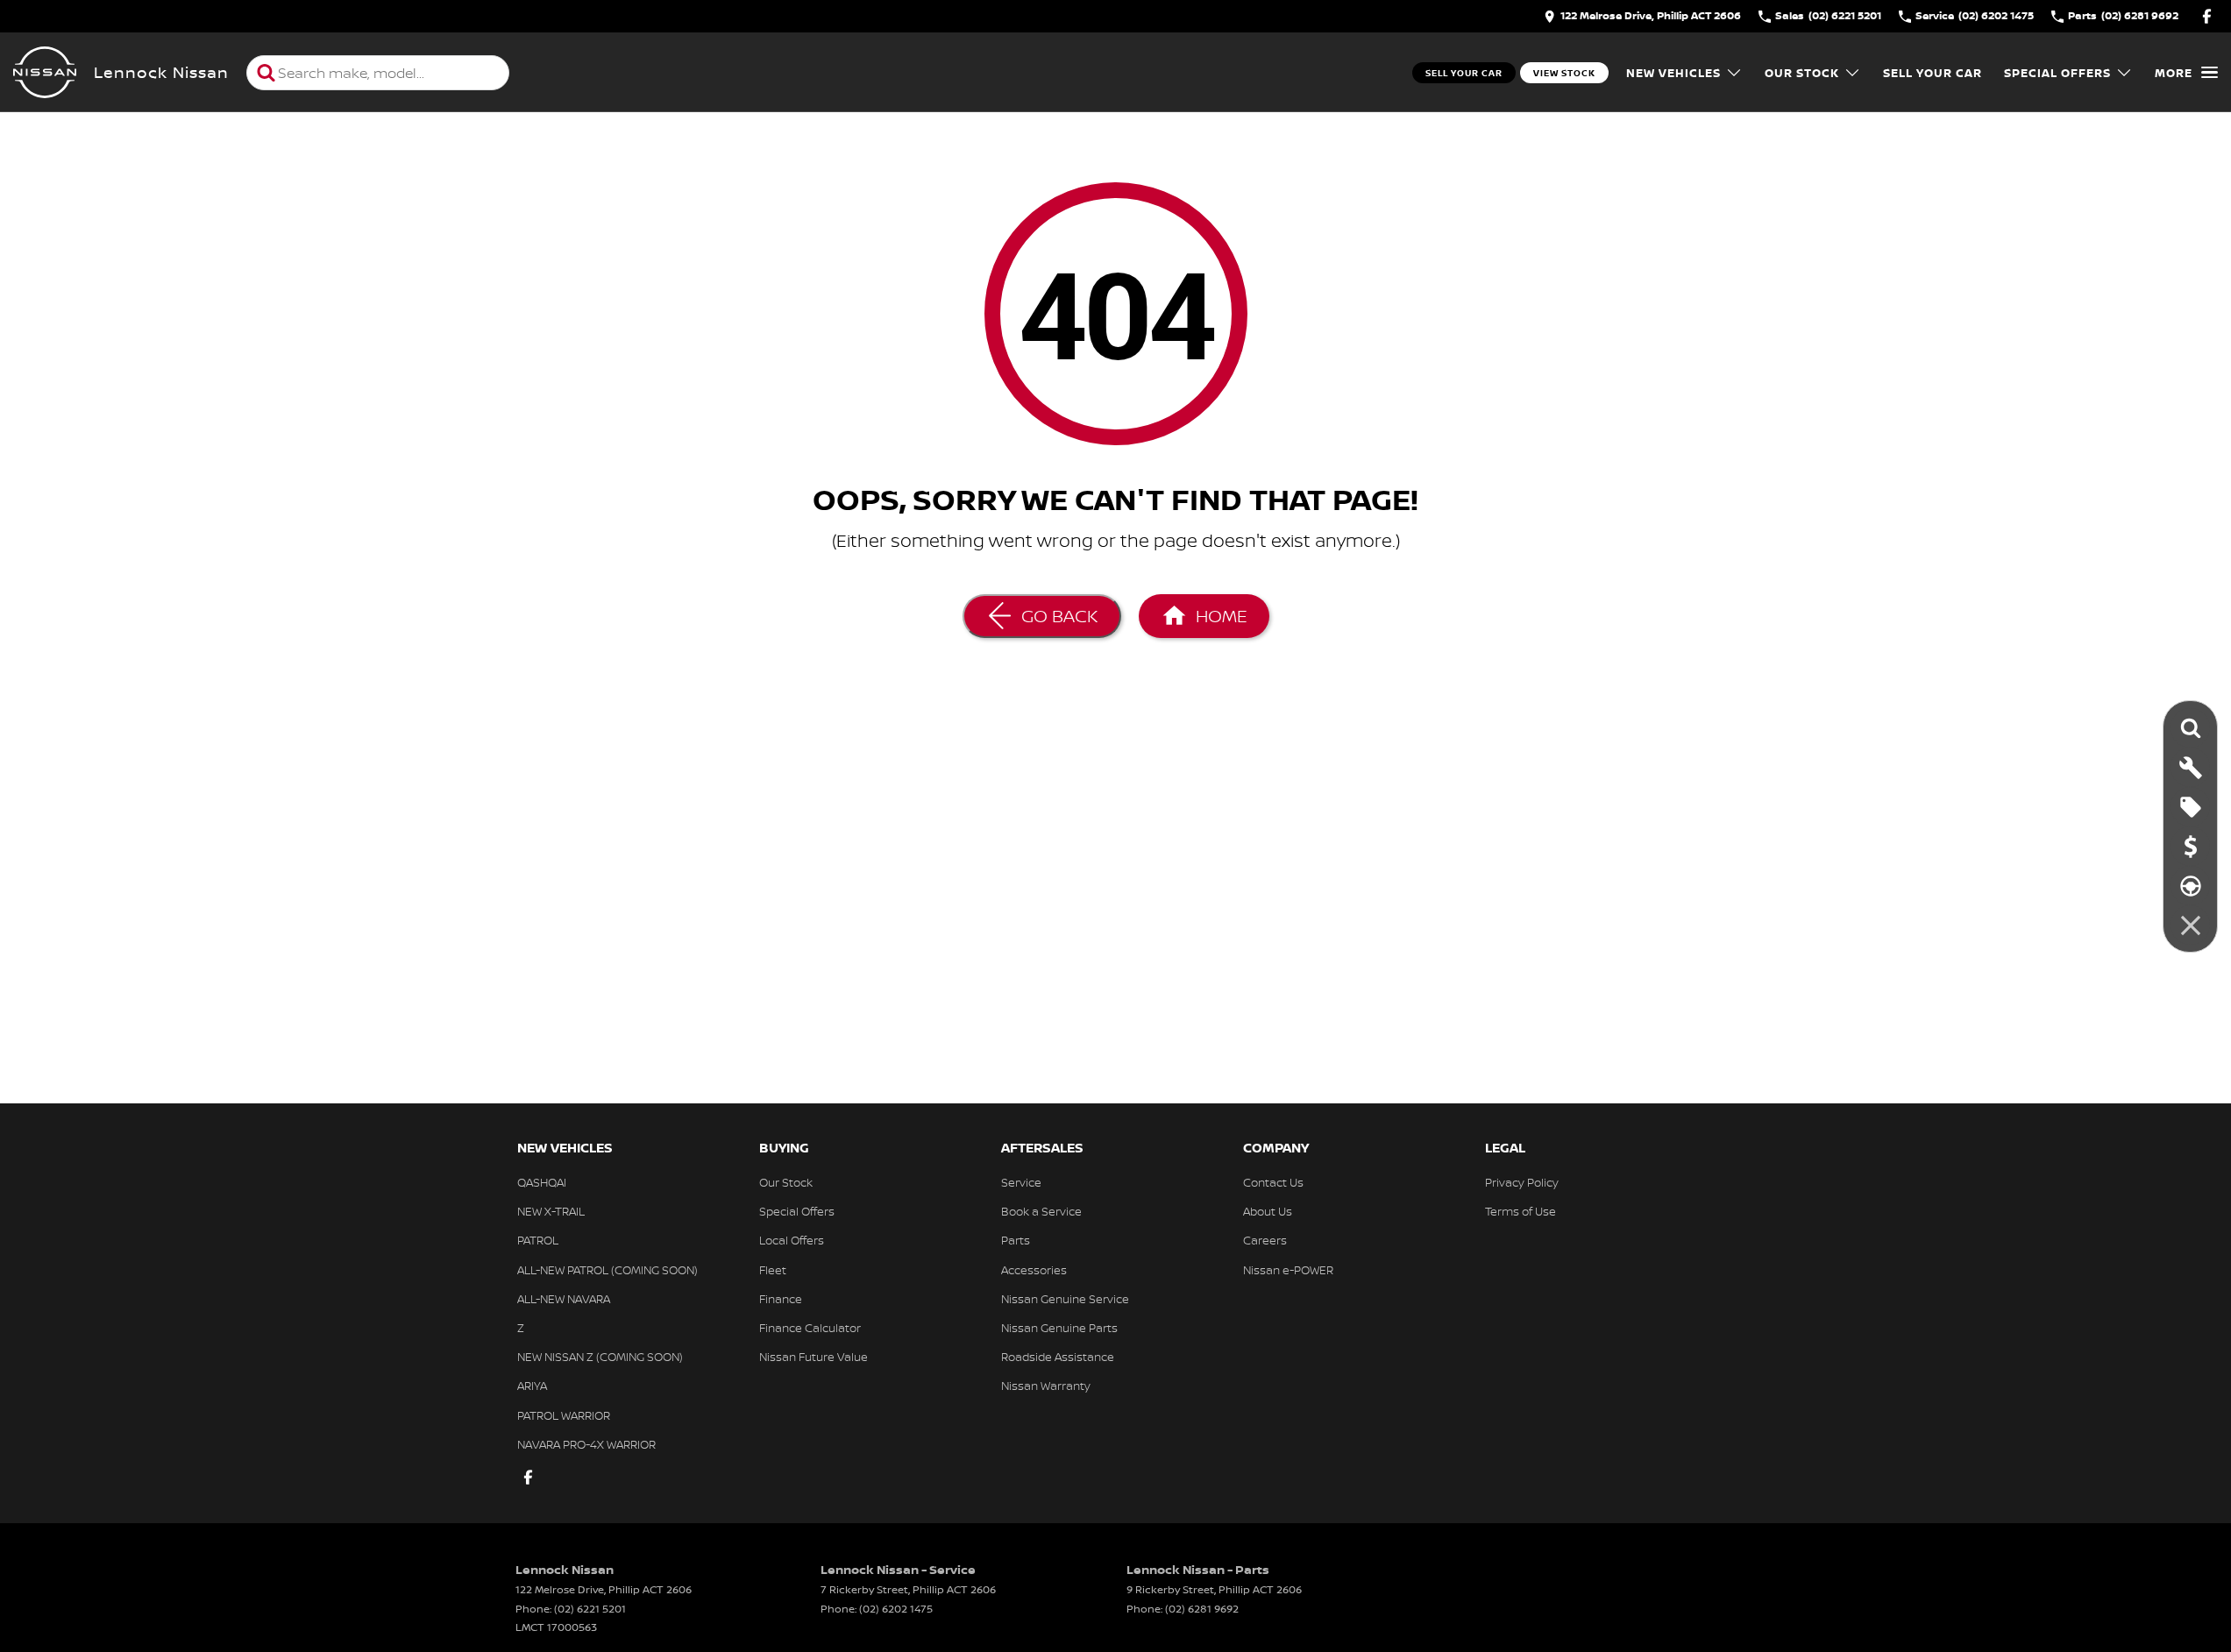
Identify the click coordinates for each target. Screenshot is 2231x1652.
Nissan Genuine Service (1065, 1299)
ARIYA (532, 1386)
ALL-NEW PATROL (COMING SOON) (607, 1270)
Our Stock (1802, 73)
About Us (1268, 1211)
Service (1021, 1182)
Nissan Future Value (814, 1357)
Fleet (773, 1270)
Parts (1016, 1240)
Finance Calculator (810, 1328)
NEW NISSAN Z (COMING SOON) (600, 1357)
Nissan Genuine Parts (1059, 1328)
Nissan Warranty (1046, 1386)
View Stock (1564, 73)
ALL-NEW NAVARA (564, 1299)
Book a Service (1041, 1211)
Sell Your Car (1464, 73)
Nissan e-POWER (1288, 1270)
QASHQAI (542, 1182)
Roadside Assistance (1058, 1357)
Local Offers (792, 1240)
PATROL (538, 1240)
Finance (781, 1299)
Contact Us (1273, 1182)
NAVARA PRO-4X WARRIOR (586, 1444)
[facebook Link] (2207, 16)
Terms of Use (1520, 1211)
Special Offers (2057, 73)
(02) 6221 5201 (590, 1609)
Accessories (1034, 1270)
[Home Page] (45, 73)
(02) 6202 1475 (896, 1609)
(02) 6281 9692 (1202, 1609)
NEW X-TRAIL (551, 1211)
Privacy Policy (1522, 1182)
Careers (1265, 1240)
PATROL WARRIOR (564, 1415)
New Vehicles (1673, 73)
